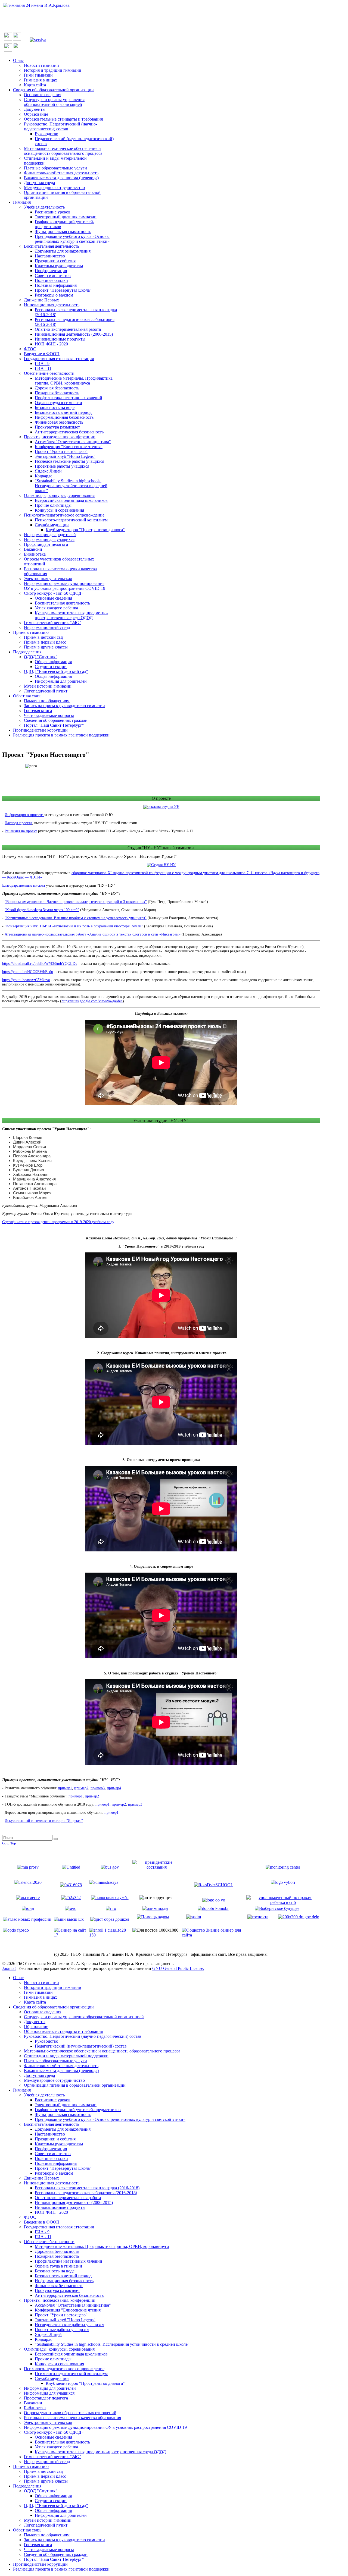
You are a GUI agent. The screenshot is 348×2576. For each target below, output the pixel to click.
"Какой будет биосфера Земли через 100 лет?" (42, 910)
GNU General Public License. (178, 1968)
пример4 (114, 1788)
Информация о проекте (24, 815)
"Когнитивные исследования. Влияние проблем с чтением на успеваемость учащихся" (76, 918)
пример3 (98, 1788)
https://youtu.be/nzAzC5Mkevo (26, 980)
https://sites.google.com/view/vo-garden (92, 1001)
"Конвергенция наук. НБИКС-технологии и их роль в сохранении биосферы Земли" (74, 926)
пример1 (65, 1788)
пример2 (81, 1788)
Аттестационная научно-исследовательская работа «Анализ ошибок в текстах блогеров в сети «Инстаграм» (93, 934)
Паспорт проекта (18, 823)
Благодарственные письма (24, 885)
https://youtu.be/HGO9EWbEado (28, 972)
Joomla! (9, 1968)
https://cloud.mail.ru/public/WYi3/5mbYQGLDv (40, 964)
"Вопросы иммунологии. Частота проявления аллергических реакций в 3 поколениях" (76, 902)
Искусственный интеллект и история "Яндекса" (44, 1821)
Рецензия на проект (21, 831)
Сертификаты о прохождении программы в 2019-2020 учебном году (58, 1222)
